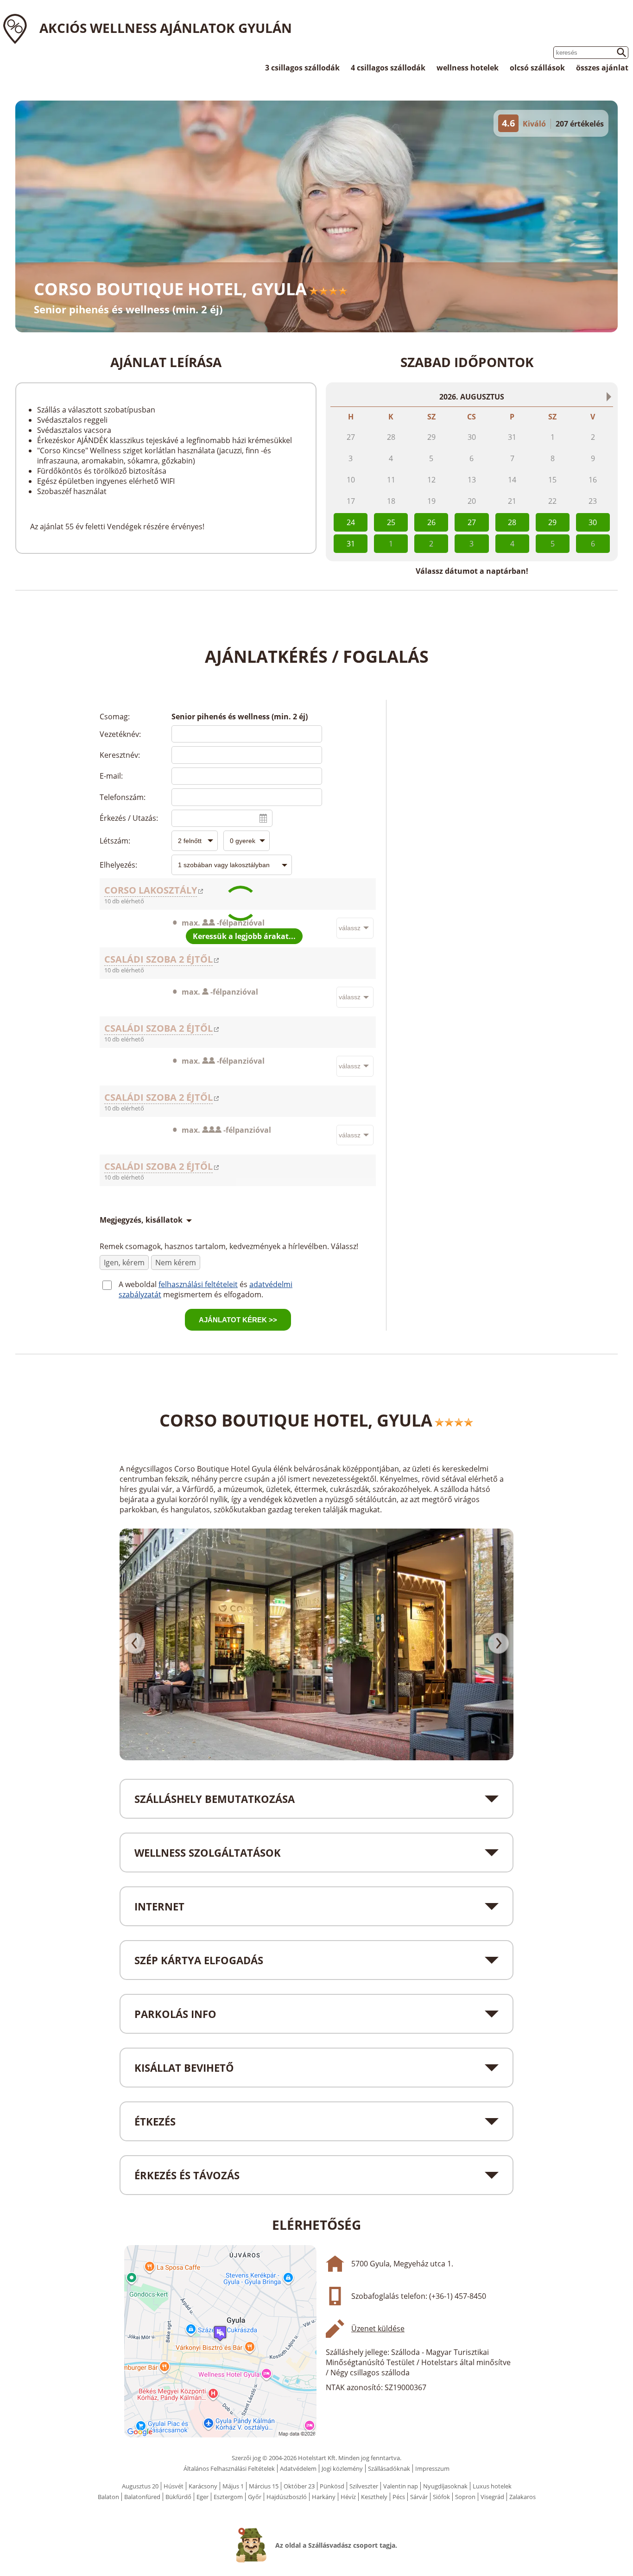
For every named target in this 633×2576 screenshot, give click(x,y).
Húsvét (174, 2486)
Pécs (399, 2497)
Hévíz (348, 2497)
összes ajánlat (602, 68)
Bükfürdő (178, 2497)
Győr (255, 2497)
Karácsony (203, 2486)
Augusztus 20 (140, 2486)
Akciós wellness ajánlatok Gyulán (166, 28)
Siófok (441, 2497)
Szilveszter (364, 2486)
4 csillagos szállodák (388, 68)
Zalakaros (522, 2497)
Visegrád (492, 2497)
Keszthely (374, 2497)
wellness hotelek (468, 68)
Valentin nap (401, 2486)
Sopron (465, 2497)
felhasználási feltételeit (198, 1284)
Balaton (108, 2497)
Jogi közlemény (342, 2468)
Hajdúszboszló (287, 2497)
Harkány (324, 2497)
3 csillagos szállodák (302, 68)
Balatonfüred (142, 2497)
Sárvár (419, 2497)
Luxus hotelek (492, 2486)
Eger (203, 2497)
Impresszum (432, 2468)
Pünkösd (332, 2486)
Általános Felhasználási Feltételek (229, 2468)
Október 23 (299, 2486)
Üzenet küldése (378, 2329)
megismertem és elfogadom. (213, 1294)
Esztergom (228, 2497)
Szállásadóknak (389, 2468)
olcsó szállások (537, 68)
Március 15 (264, 2486)
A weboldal (139, 1284)
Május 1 (233, 2486)
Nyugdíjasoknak (445, 2486)
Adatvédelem (298, 2468)
